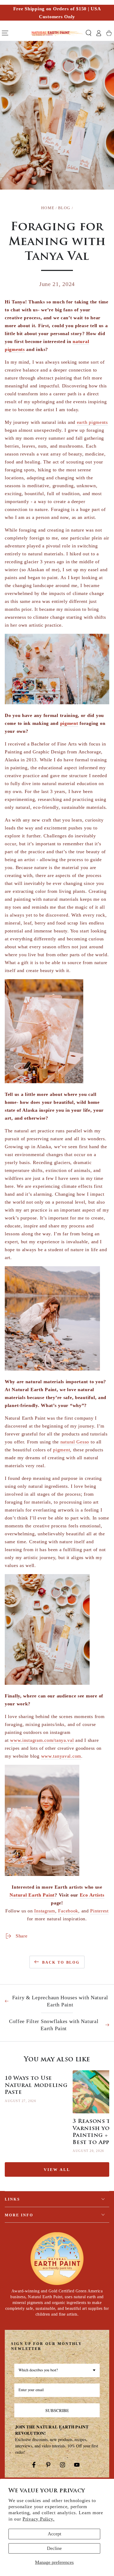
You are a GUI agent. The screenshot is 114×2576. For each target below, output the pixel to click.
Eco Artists (92, 1895)
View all (57, 2170)
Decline (54, 2548)
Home (48, 208)
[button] (89, 33)
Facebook (68, 1911)
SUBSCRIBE (57, 2410)
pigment (69, 723)
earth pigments (92, 422)
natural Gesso (75, 1442)
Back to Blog (61, 1962)
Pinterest (99, 1911)
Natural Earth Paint (32, 1895)
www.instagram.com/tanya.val (42, 1740)
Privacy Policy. (39, 2519)
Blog (64, 208)
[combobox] (57, 2370)
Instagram (45, 1911)
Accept (54, 2534)
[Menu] (5, 33)
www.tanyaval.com (61, 1756)
